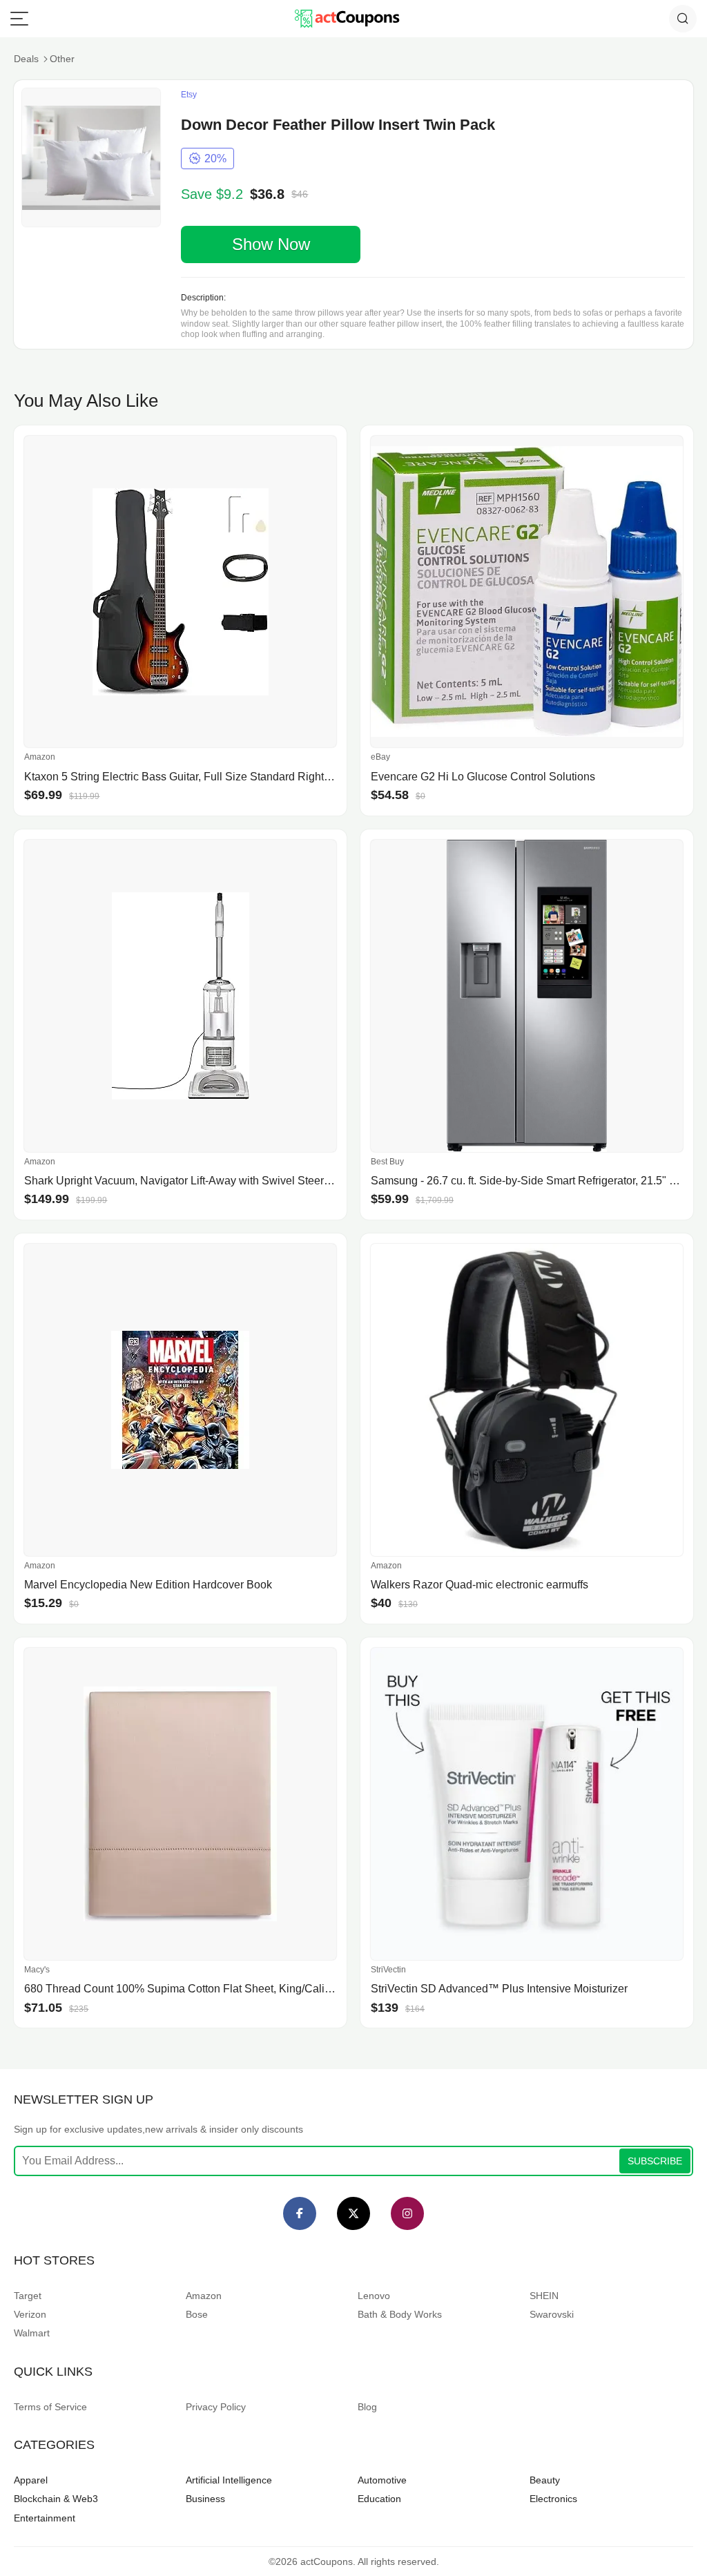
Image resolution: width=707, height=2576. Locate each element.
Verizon (30, 2314)
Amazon (204, 2296)
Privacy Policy (216, 2407)
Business (205, 2499)
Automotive (382, 2480)
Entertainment (45, 2518)
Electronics (553, 2499)
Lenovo (374, 2296)
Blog (367, 2407)
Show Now (271, 244)
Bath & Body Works (400, 2314)
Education (379, 2499)
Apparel (31, 2480)
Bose (197, 2314)
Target (28, 2296)
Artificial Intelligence (229, 2480)
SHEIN (544, 2296)
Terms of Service (50, 2407)
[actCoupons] (347, 19)
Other (62, 59)
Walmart (32, 2333)
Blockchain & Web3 (56, 2499)
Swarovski (552, 2314)
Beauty (545, 2480)
